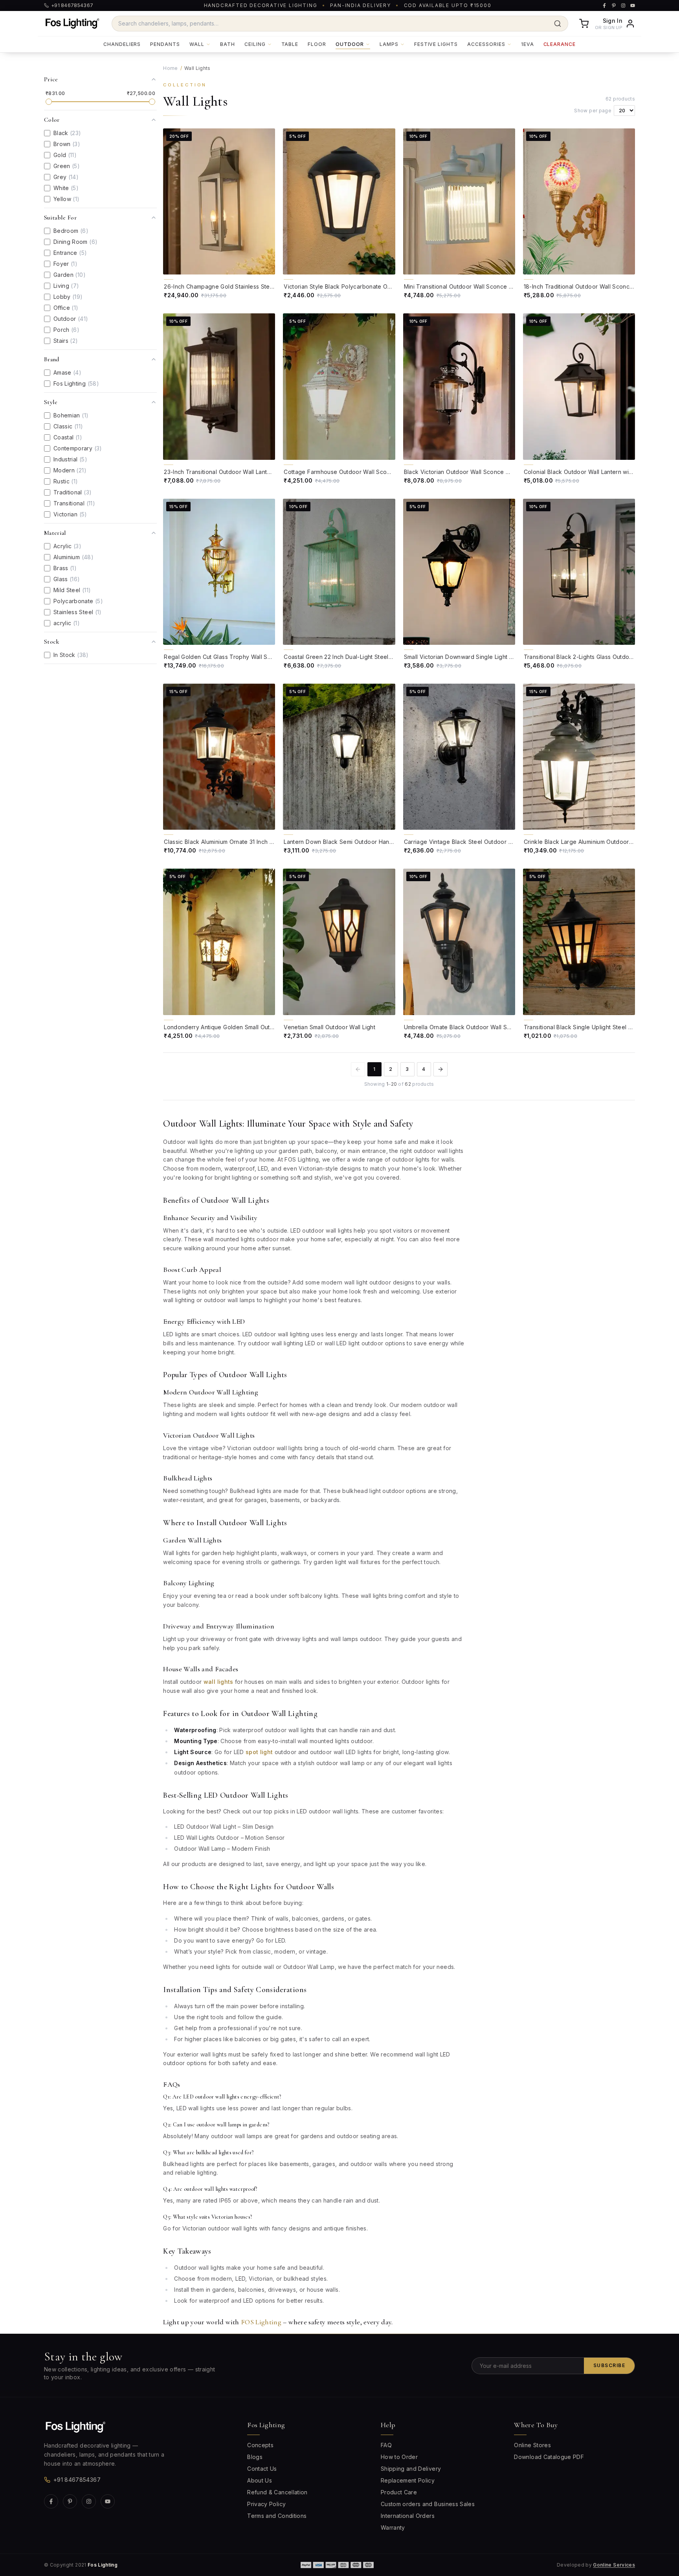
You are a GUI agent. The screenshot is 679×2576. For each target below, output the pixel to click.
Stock (52, 642)
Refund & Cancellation (277, 2492)
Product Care (399, 2492)
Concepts (260, 2445)
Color (52, 120)
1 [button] (374, 1069)
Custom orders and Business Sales (428, 2504)
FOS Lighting (261, 2322)
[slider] (49, 102)
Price (51, 79)
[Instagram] (89, 2501)
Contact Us (262, 2469)
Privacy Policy (266, 2504)
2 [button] (391, 1069)
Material (55, 533)
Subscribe (609, 2365)
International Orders (408, 2516)
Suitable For (60, 218)
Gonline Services (614, 2565)
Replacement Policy (408, 2480)
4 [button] (424, 1069)
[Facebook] (51, 2501)
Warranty (393, 2528)
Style (51, 402)
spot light (259, 1752)
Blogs (255, 2457)
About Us (260, 2480)
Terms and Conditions (277, 2516)
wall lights (218, 1682)
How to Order (399, 2457)
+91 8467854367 (77, 2480)
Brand (52, 359)
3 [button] (407, 1069)
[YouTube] (108, 2501)
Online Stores (532, 2445)
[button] (440, 1069)
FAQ (386, 2445)
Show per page (593, 111)
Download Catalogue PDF (549, 2457)
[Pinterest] (70, 2501)
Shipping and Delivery (411, 2469)
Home (170, 68)
